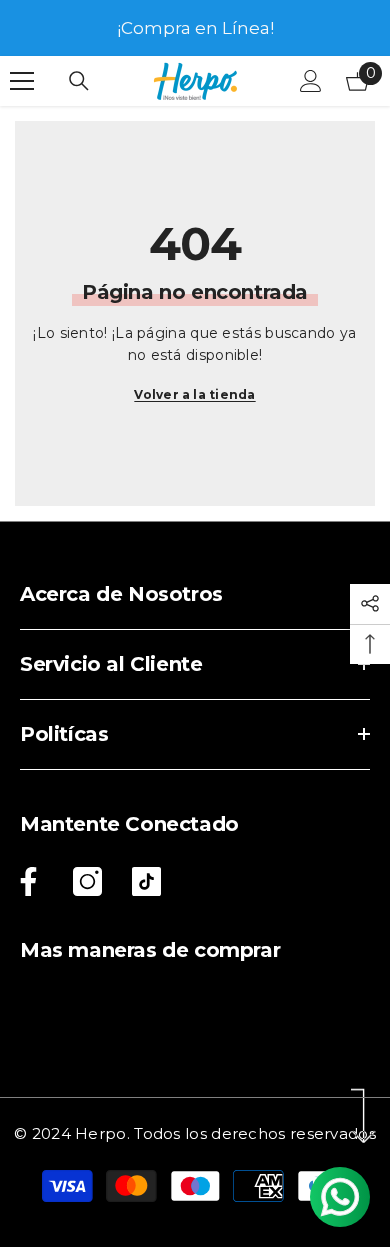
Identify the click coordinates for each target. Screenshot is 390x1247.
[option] (195, 28)
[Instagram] (87, 881)
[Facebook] (25, 881)
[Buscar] (79, 81)
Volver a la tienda (194, 394)
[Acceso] (311, 81)
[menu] (22, 81)
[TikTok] (146, 881)
